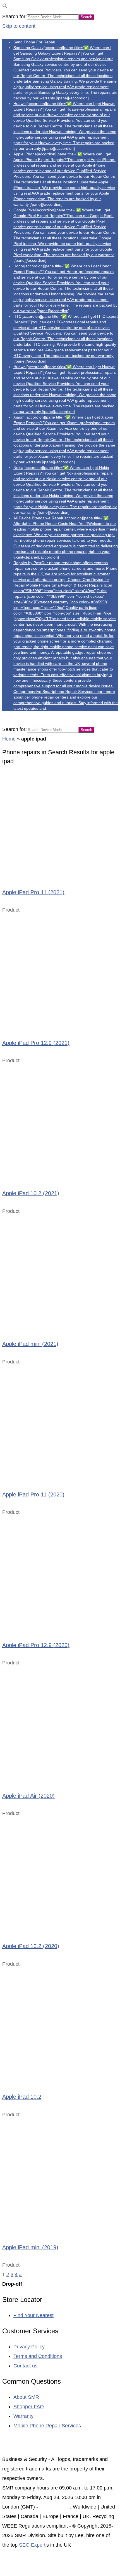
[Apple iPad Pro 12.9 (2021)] (60, 972)
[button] (5, 7)
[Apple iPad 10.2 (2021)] (60, 1123)
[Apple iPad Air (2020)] (60, 1725)
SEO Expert (32, 2545)
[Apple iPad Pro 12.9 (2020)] (60, 1574)
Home (9, 739)
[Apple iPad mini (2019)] (60, 2177)
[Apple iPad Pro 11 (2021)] (60, 822)
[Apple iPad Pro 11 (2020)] (60, 1424)
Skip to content (19, 26)
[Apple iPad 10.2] (60, 2026)
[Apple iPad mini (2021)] (60, 1273)
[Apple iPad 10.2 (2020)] (60, 1876)
